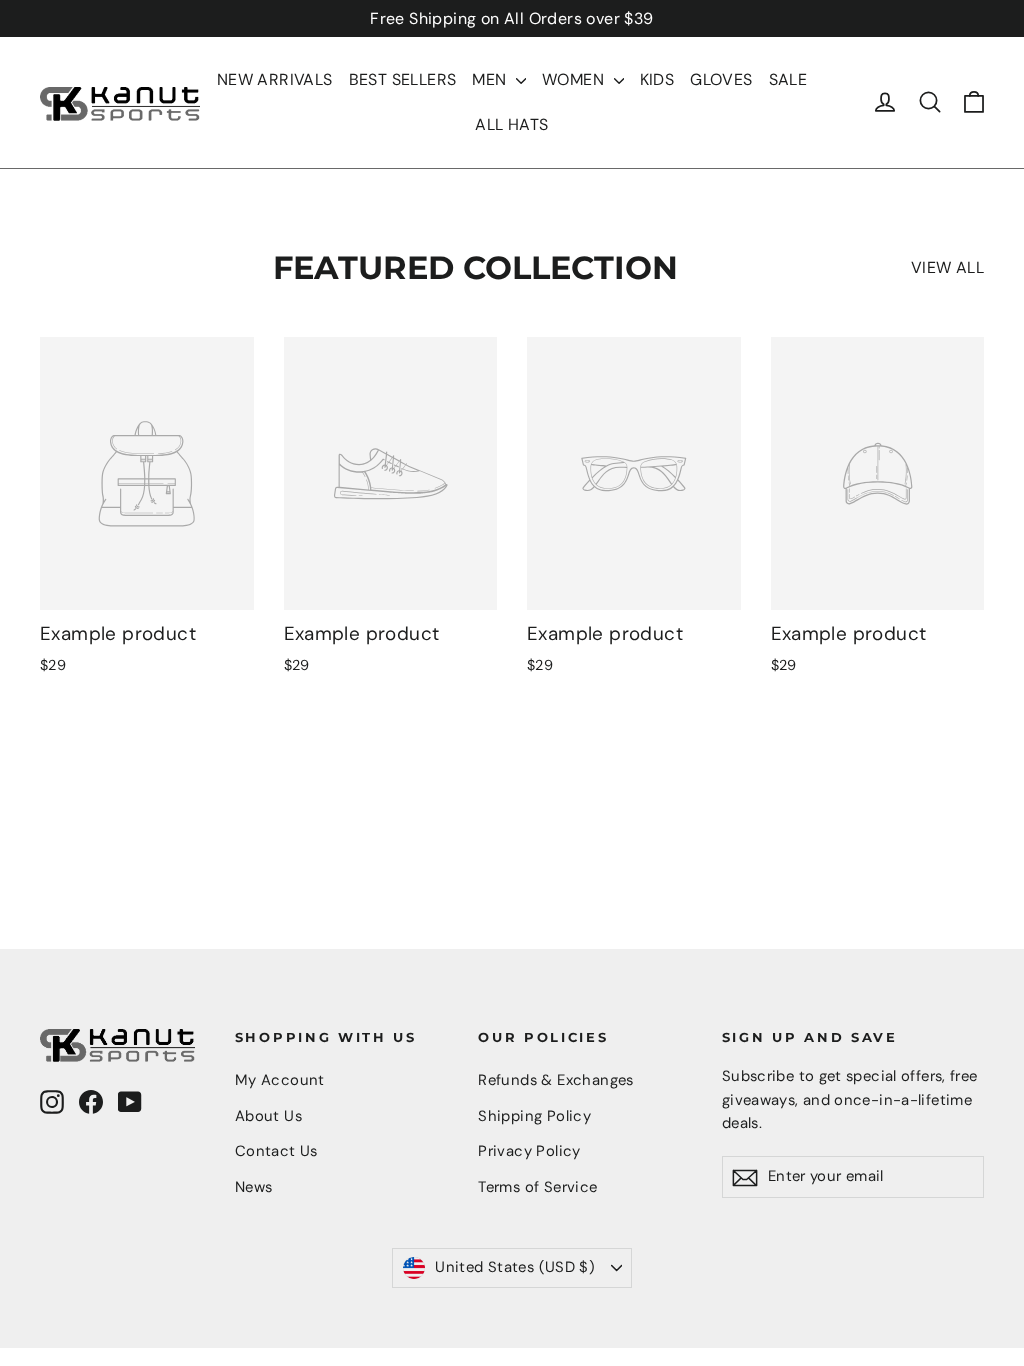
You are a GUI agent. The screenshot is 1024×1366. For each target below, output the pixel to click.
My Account (280, 1080)
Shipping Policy (534, 1116)
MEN (491, 79)
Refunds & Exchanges (556, 1080)
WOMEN (575, 79)
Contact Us (276, 1151)
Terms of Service (537, 1187)
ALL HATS (511, 124)
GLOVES (721, 79)
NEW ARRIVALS (275, 79)
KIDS (657, 79)
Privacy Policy (529, 1151)
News (254, 1187)
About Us (268, 1116)
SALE (788, 79)
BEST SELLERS (403, 79)
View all (947, 267)
